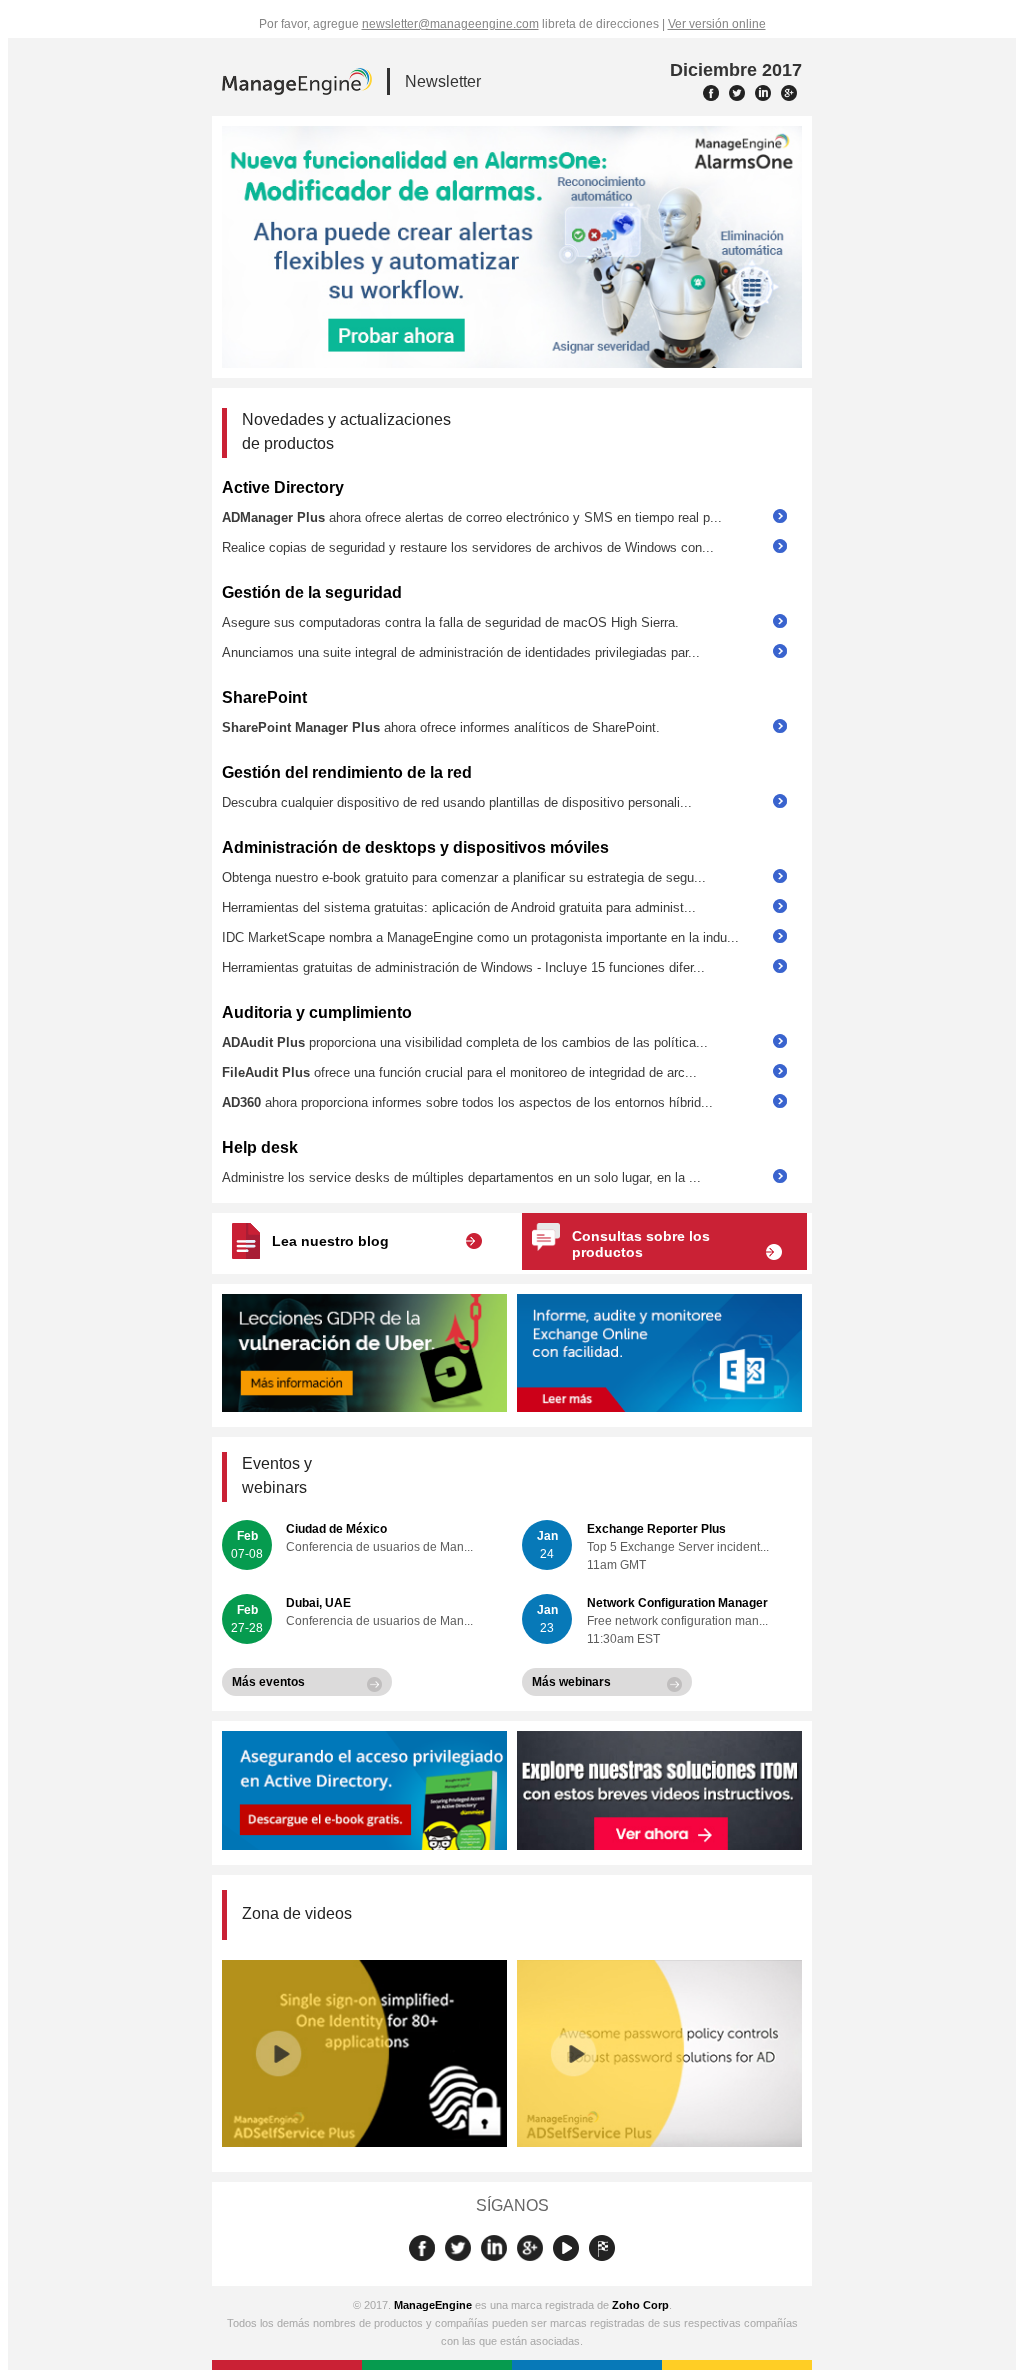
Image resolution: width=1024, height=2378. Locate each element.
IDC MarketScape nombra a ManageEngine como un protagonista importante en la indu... (480, 937)
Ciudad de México (336, 1529)
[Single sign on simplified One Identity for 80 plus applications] (364, 2143)
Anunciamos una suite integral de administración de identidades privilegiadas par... (461, 652)
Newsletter (443, 81)
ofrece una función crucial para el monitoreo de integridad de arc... (459, 1072)
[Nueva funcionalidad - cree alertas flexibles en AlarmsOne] (512, 247)
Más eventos (268, 1682)
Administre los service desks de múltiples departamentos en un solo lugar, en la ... (461, 1177)
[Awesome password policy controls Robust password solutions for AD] (659, 2143)
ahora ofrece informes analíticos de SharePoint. (441, 727)
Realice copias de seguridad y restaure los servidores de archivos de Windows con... (468, 547)
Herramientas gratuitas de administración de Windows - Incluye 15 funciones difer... (463, 967)
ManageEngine (433, 2305)
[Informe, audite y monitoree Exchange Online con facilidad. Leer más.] (659, 1408)
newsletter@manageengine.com (450, 24)
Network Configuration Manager (677, 1603)
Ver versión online (717, 24)
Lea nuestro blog (330, 1241)
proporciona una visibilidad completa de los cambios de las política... (465, 1042)
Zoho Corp (640, 2305)
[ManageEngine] (297, 84)
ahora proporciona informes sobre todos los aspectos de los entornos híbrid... (467, 1102)
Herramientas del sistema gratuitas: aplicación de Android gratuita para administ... (459, 907)
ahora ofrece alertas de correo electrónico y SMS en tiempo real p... (472, 517)
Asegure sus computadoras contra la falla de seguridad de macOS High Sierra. (450, 622)
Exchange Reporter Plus (656, 1529)
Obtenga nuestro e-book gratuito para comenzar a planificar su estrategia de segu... (464, 877)
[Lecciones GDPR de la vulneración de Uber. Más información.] (364, 1408)
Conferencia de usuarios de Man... (379, 1547)
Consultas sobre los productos (641, 1244)
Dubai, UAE (318, 1603)
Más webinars (571, 1682)
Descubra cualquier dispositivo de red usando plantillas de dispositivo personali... (457, 802)
